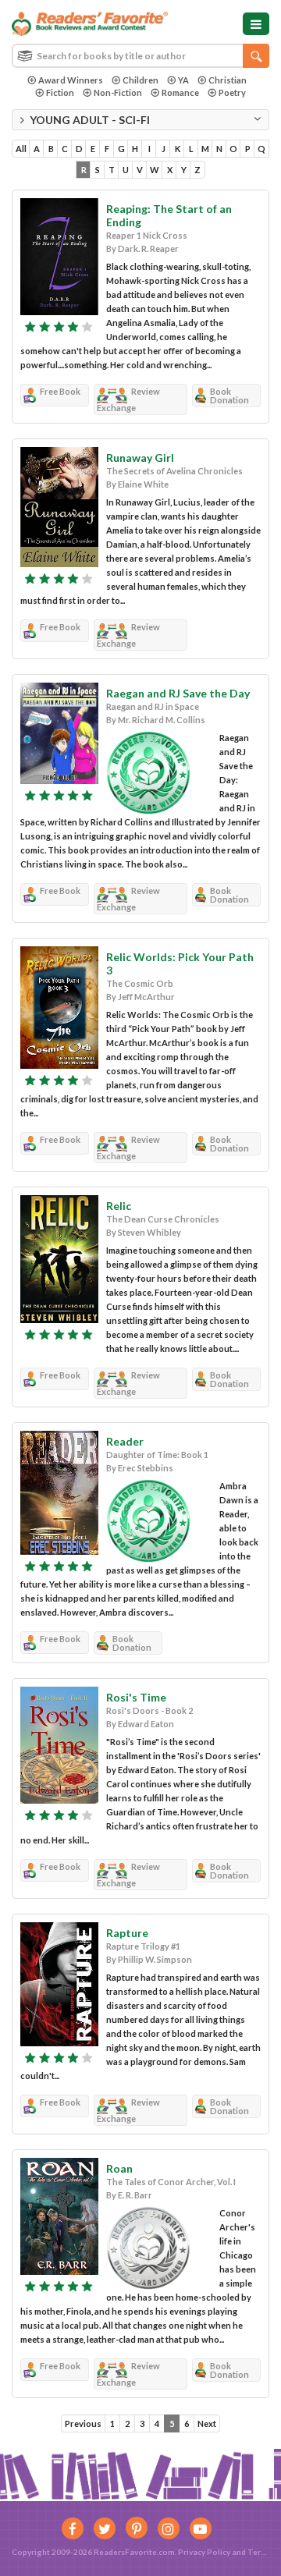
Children (140, 80)
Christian (228, 80)
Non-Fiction (118, 92)
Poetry (232, 92)
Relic (119, 1206)
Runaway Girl (140, 458)
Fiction (60, 92)
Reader (125, 1441)
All (21, 149)
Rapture (127, 1933)
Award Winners (71, 80)
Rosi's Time (136, 1697)
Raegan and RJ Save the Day (178, 693)
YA (183, 80)
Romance (180, 92)
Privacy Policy (204, 2552)
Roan (119, 2168)
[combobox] (140, 56)
